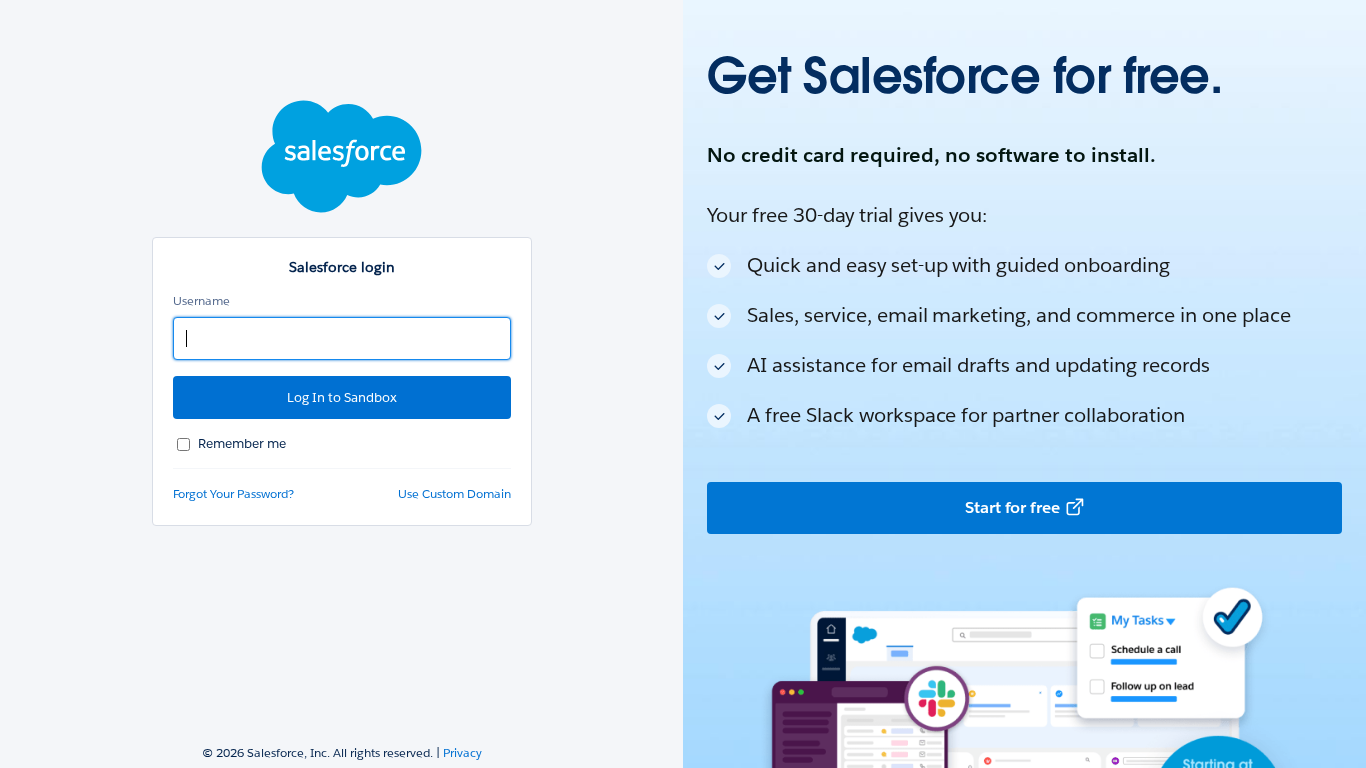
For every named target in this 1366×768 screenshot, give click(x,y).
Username (201, 300)
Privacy (462, 752)
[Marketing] (1024, 384)
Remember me (242, 443)
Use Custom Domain (454, 493)
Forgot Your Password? (233, 493)
